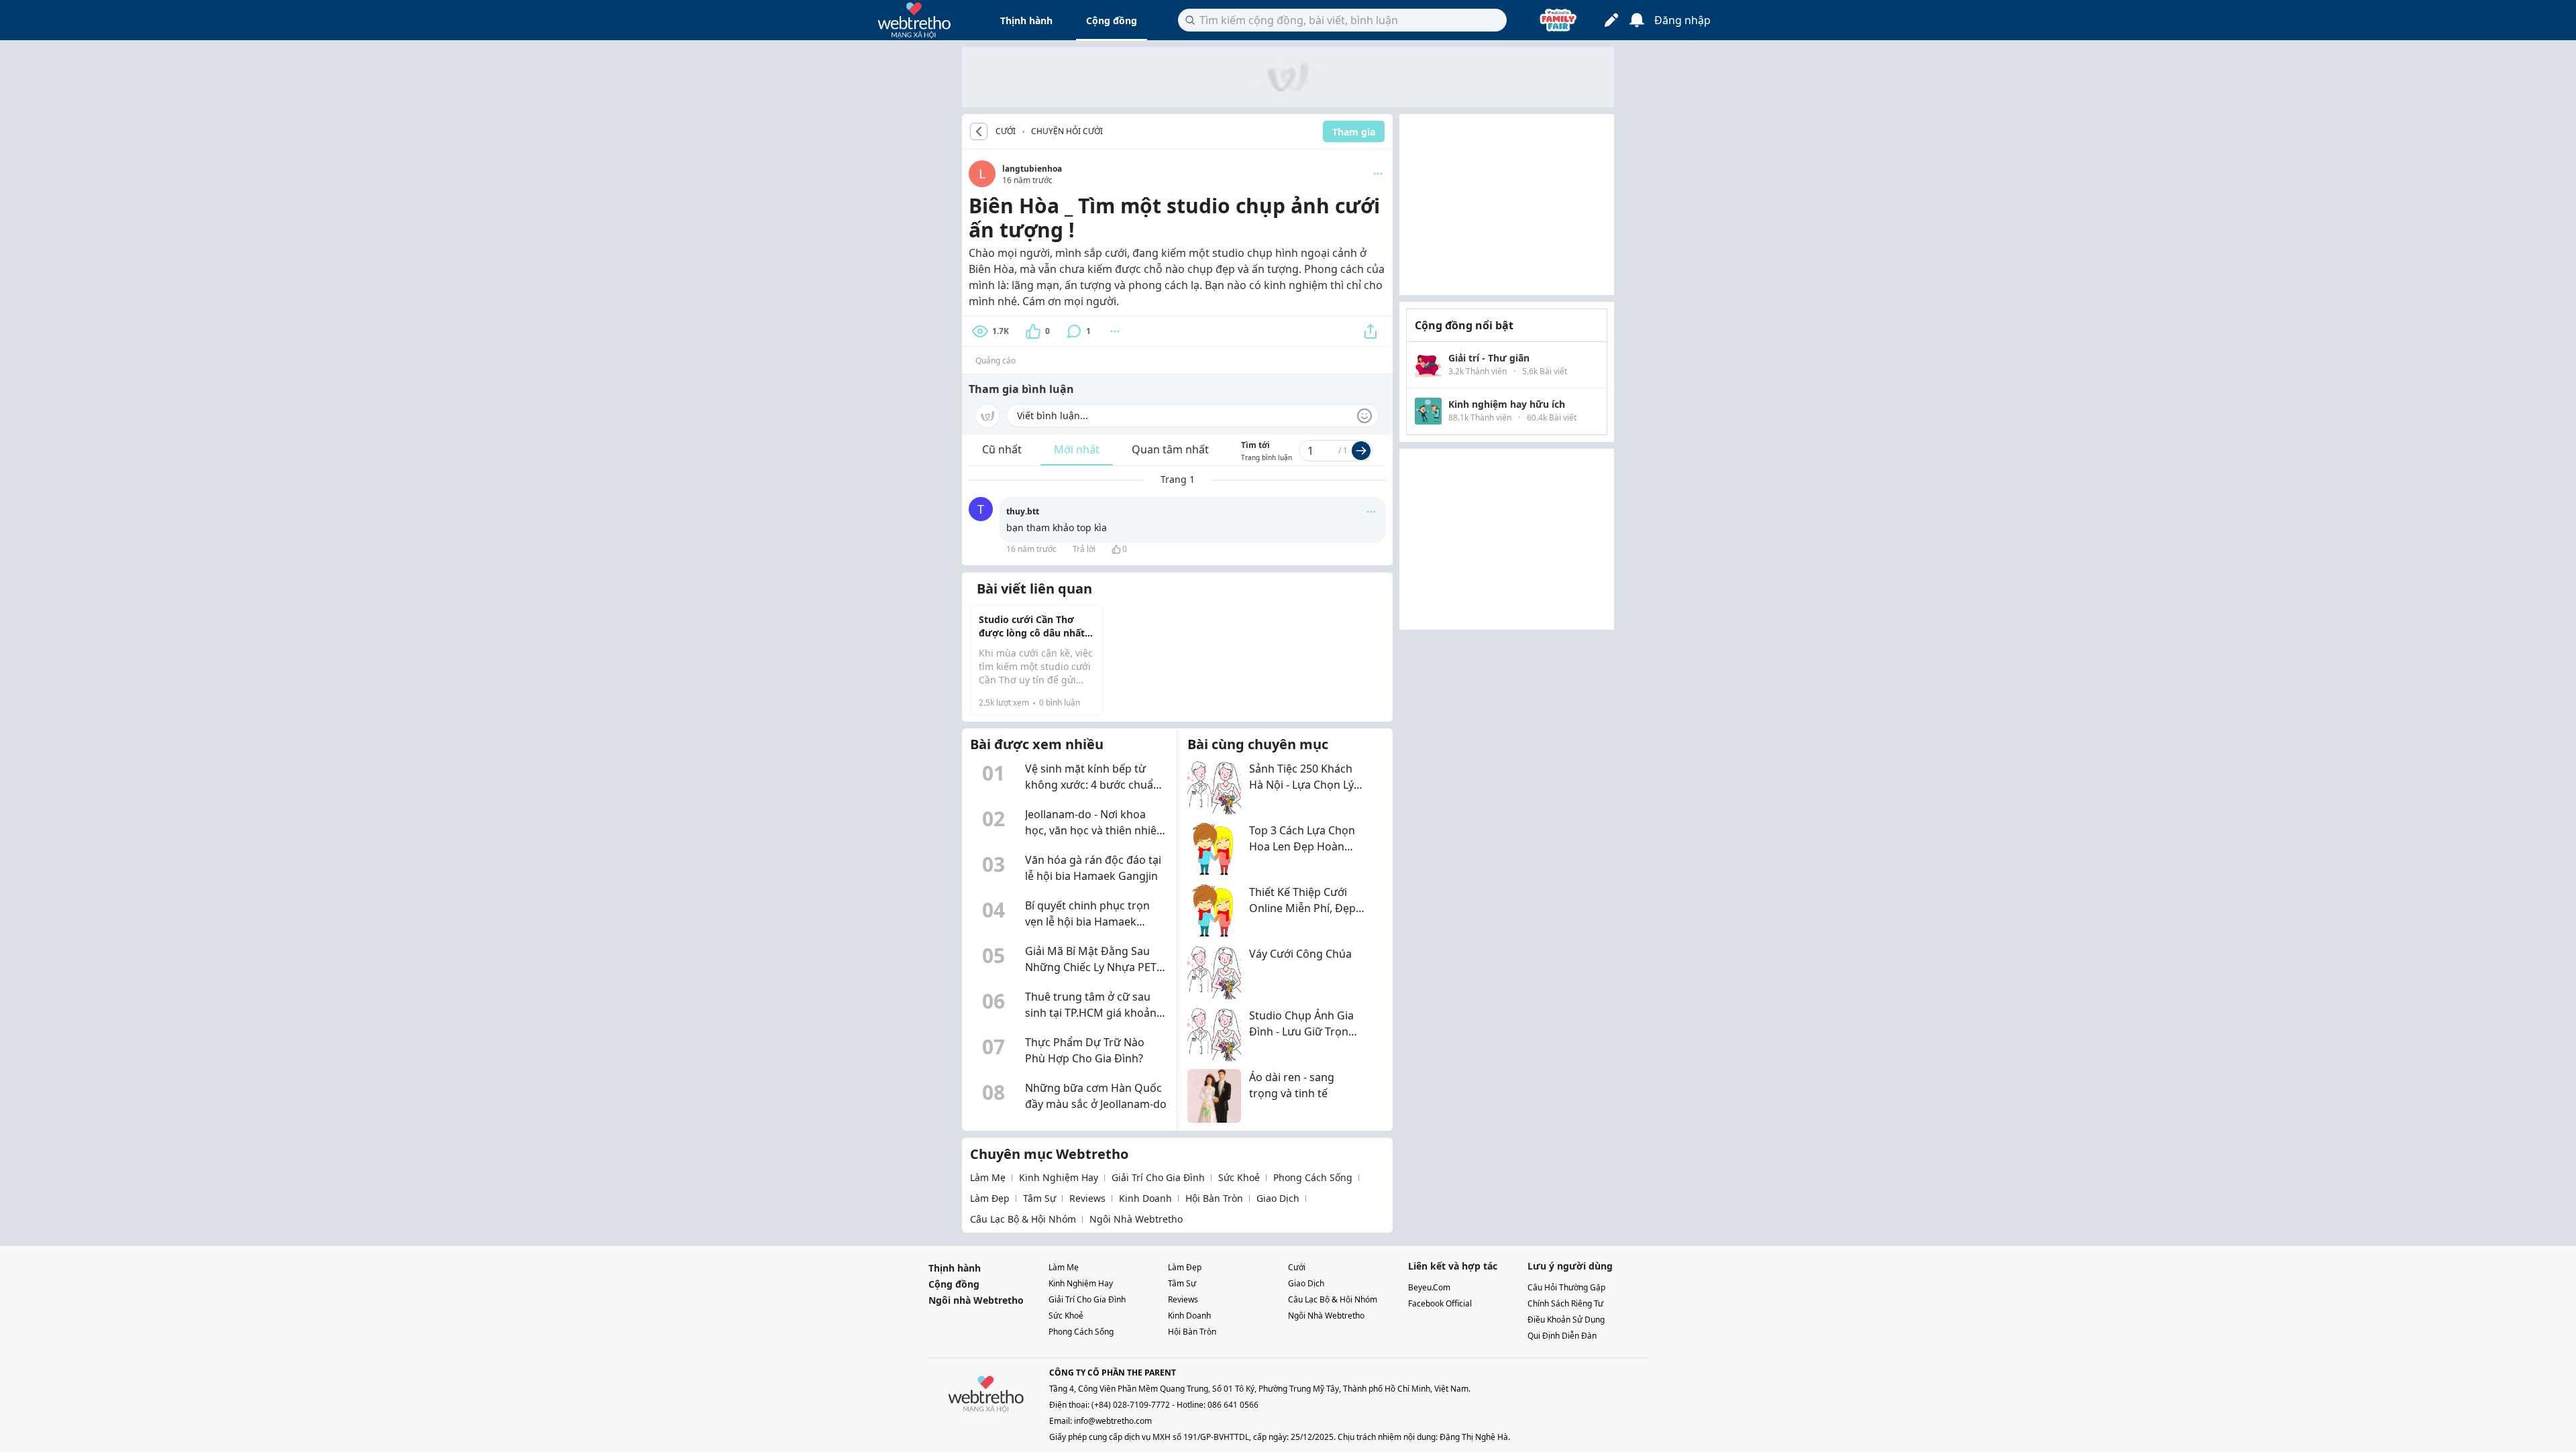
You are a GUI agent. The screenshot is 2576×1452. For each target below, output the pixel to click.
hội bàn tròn (1214, 1198)
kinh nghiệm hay (1059, 1177)
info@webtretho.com (1113, 1421)
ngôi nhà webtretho (1136, 1219)
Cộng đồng (1112, 20)
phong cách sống (1313, 1177)
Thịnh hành (1026, 20)
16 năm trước (1031, 549)
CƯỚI (1006, 131)
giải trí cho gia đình (1158, 1177)
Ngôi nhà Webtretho (976, 1300)
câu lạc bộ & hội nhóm (1023, 1219)
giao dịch (1278, 1198)
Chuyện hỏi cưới (1067, 131)
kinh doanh (1145, 1198)
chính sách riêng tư (1565, 1303)
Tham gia (1354, 132)
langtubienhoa (1032, 169)
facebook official (1440, 1303)
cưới (1297, 1267)
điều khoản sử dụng (1566, 1320)
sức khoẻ (1239, 1177)
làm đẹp (990, 1198)
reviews (1087, 1198)
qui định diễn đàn (1562, 1336)
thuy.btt (1023, 511)
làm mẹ (988, 1177)
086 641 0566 (1233, 1405)
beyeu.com (1429, 1287)
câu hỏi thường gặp (1566, 1287)
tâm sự (1039, 1198)
